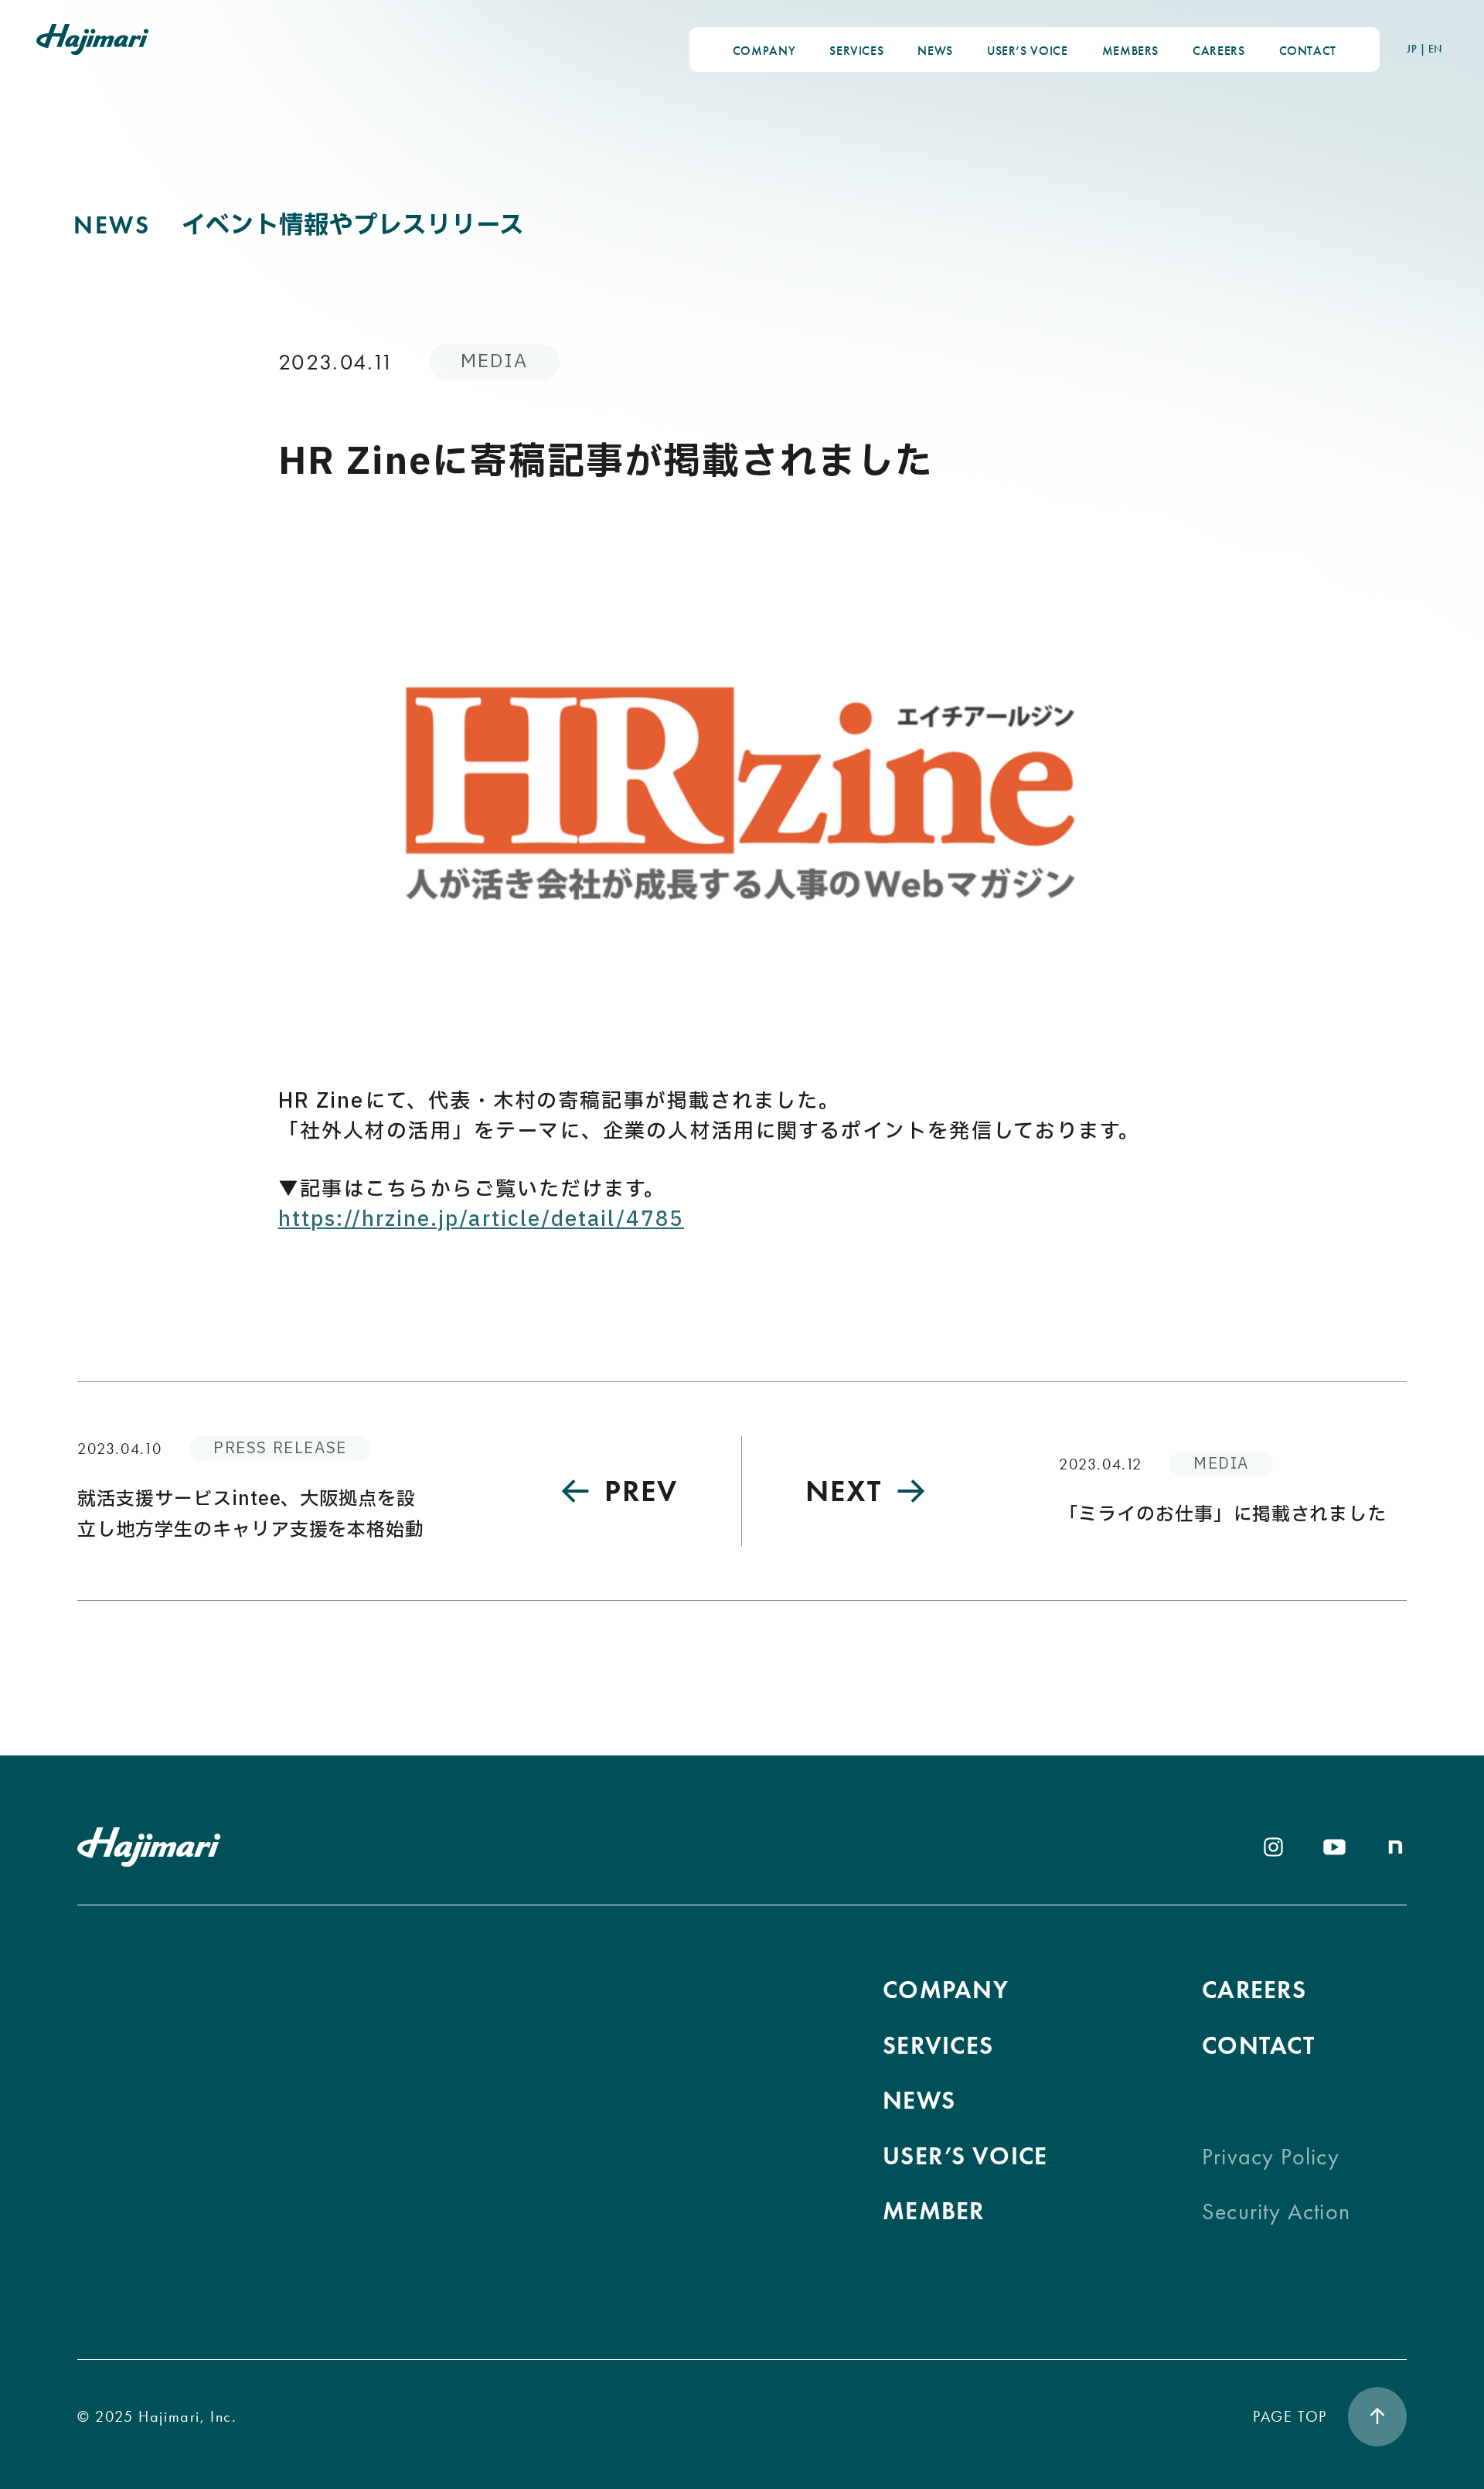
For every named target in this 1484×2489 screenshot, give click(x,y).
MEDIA (494, 362)
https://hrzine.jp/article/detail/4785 (481, 1219)
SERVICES (856, 51)
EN (1435, 49)
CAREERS (1219, 51)
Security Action (1276, 2211)
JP (1412, 49)
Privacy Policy (1271, 2157)
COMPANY (764, 51)
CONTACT (1308, 51)
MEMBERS (1130, 51)
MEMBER (934, 2211)
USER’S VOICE (1028, 51)
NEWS (935, 51)
